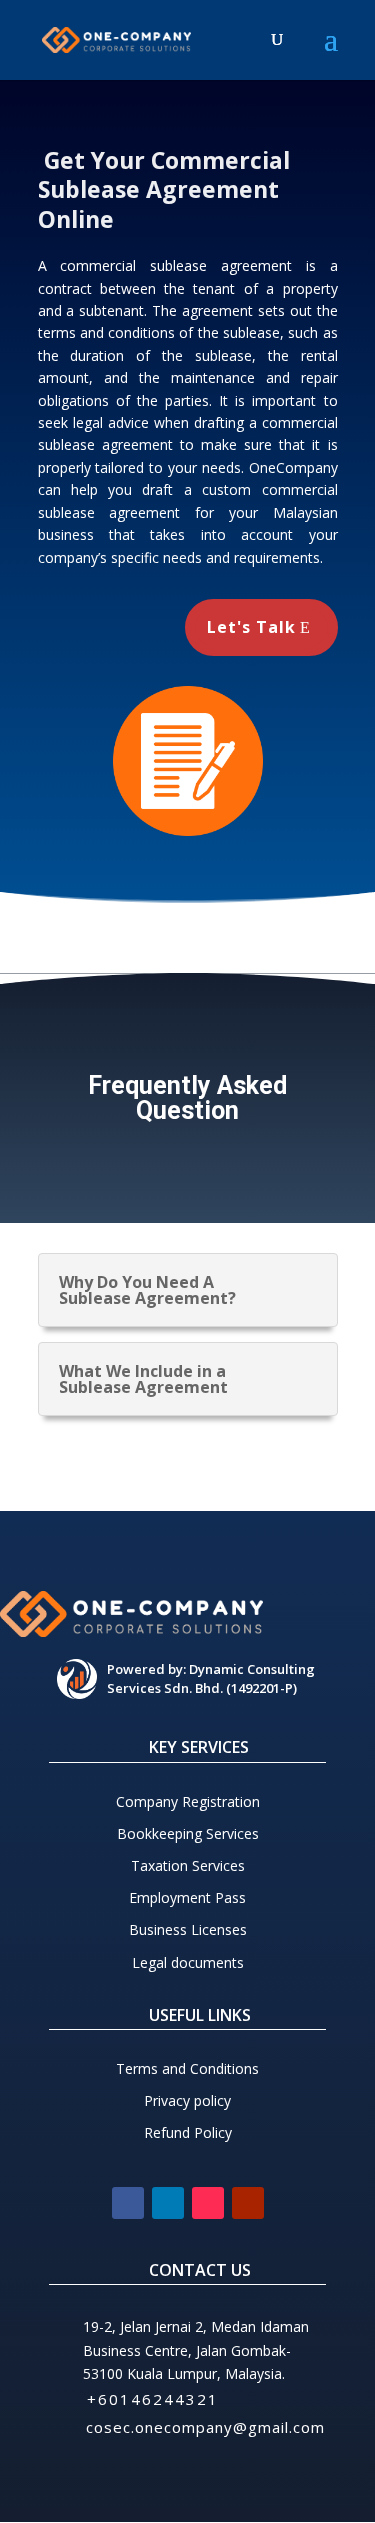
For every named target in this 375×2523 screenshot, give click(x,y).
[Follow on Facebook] (128, 2203)
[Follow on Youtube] (248, 2203)
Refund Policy (188, 2132)
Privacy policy (187, 2100)
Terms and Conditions (187, 2068)
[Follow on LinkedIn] (168, 2203)
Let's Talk (251, 627)
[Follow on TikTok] (208, 2203)
